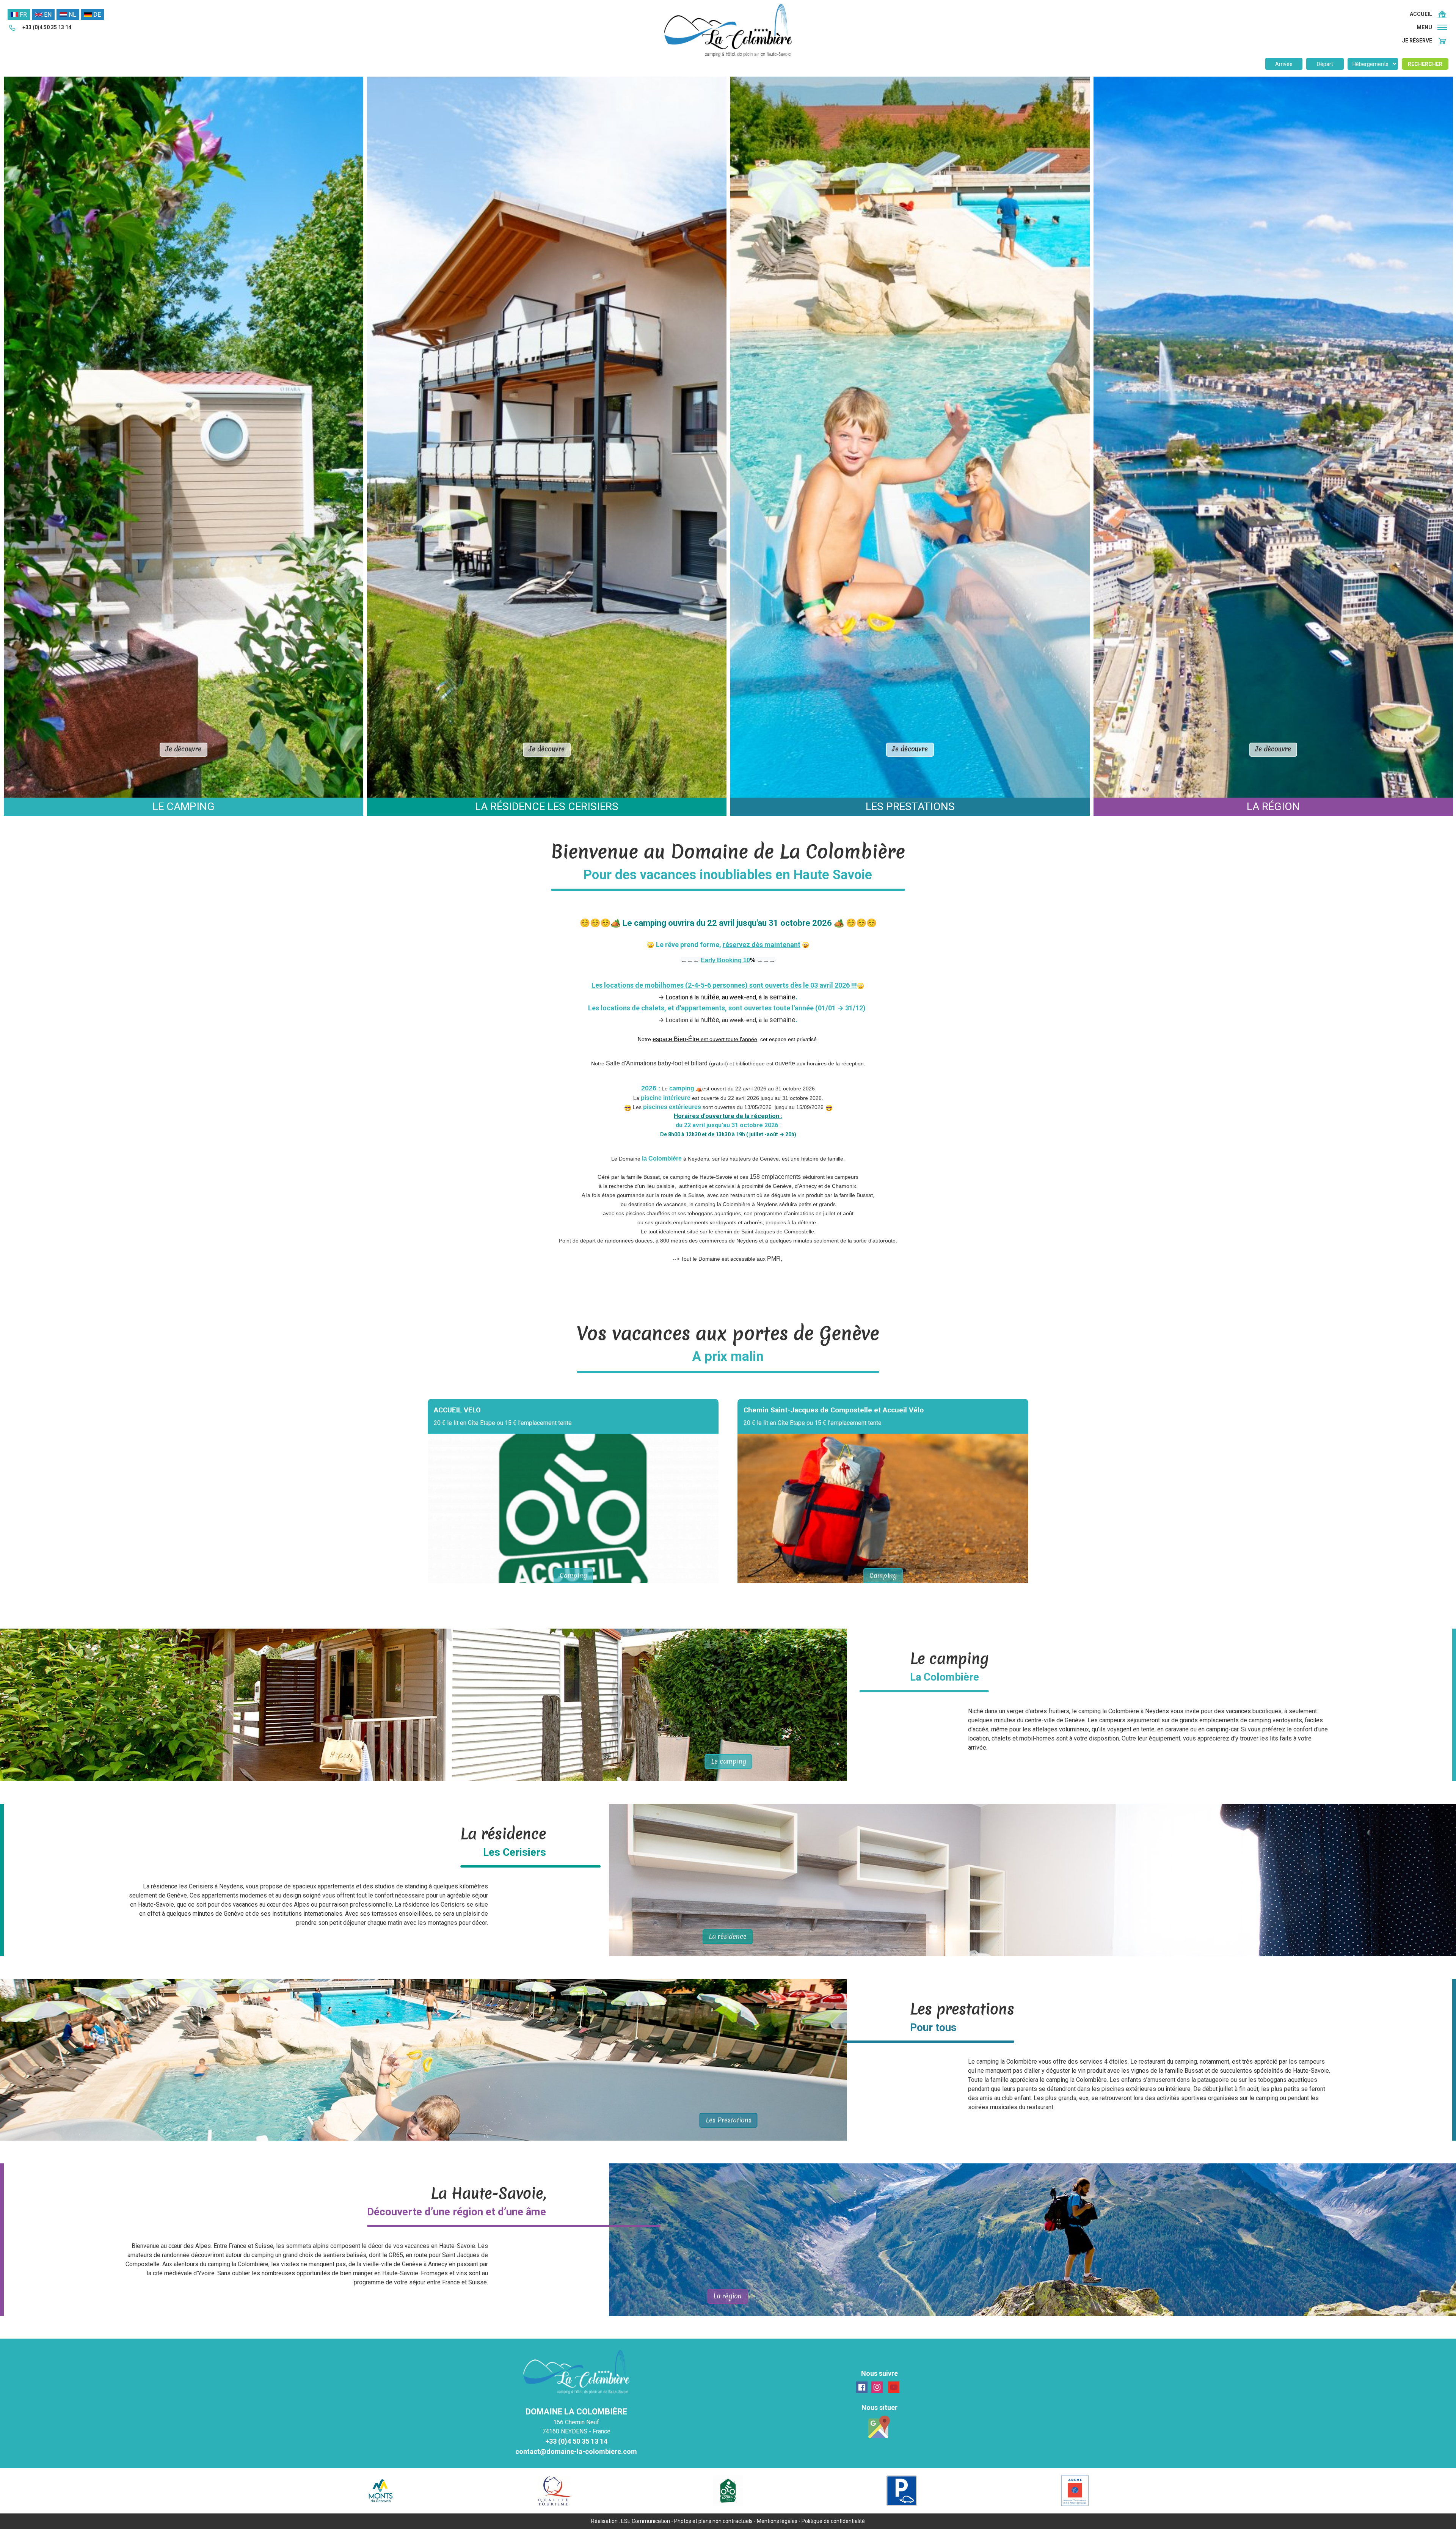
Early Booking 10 (725, 960)
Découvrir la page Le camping (424, 1705)
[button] (1432, 27)
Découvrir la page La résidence (1032, 1880)
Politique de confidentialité (833, 2521)
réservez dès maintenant (762, 945)
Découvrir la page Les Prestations (424, 2060)
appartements (703, 1008)
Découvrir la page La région (1032, 2240)
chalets (653, 1008)
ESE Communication (646, 2521)
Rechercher (1425, 64)
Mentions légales (777, 2521)
